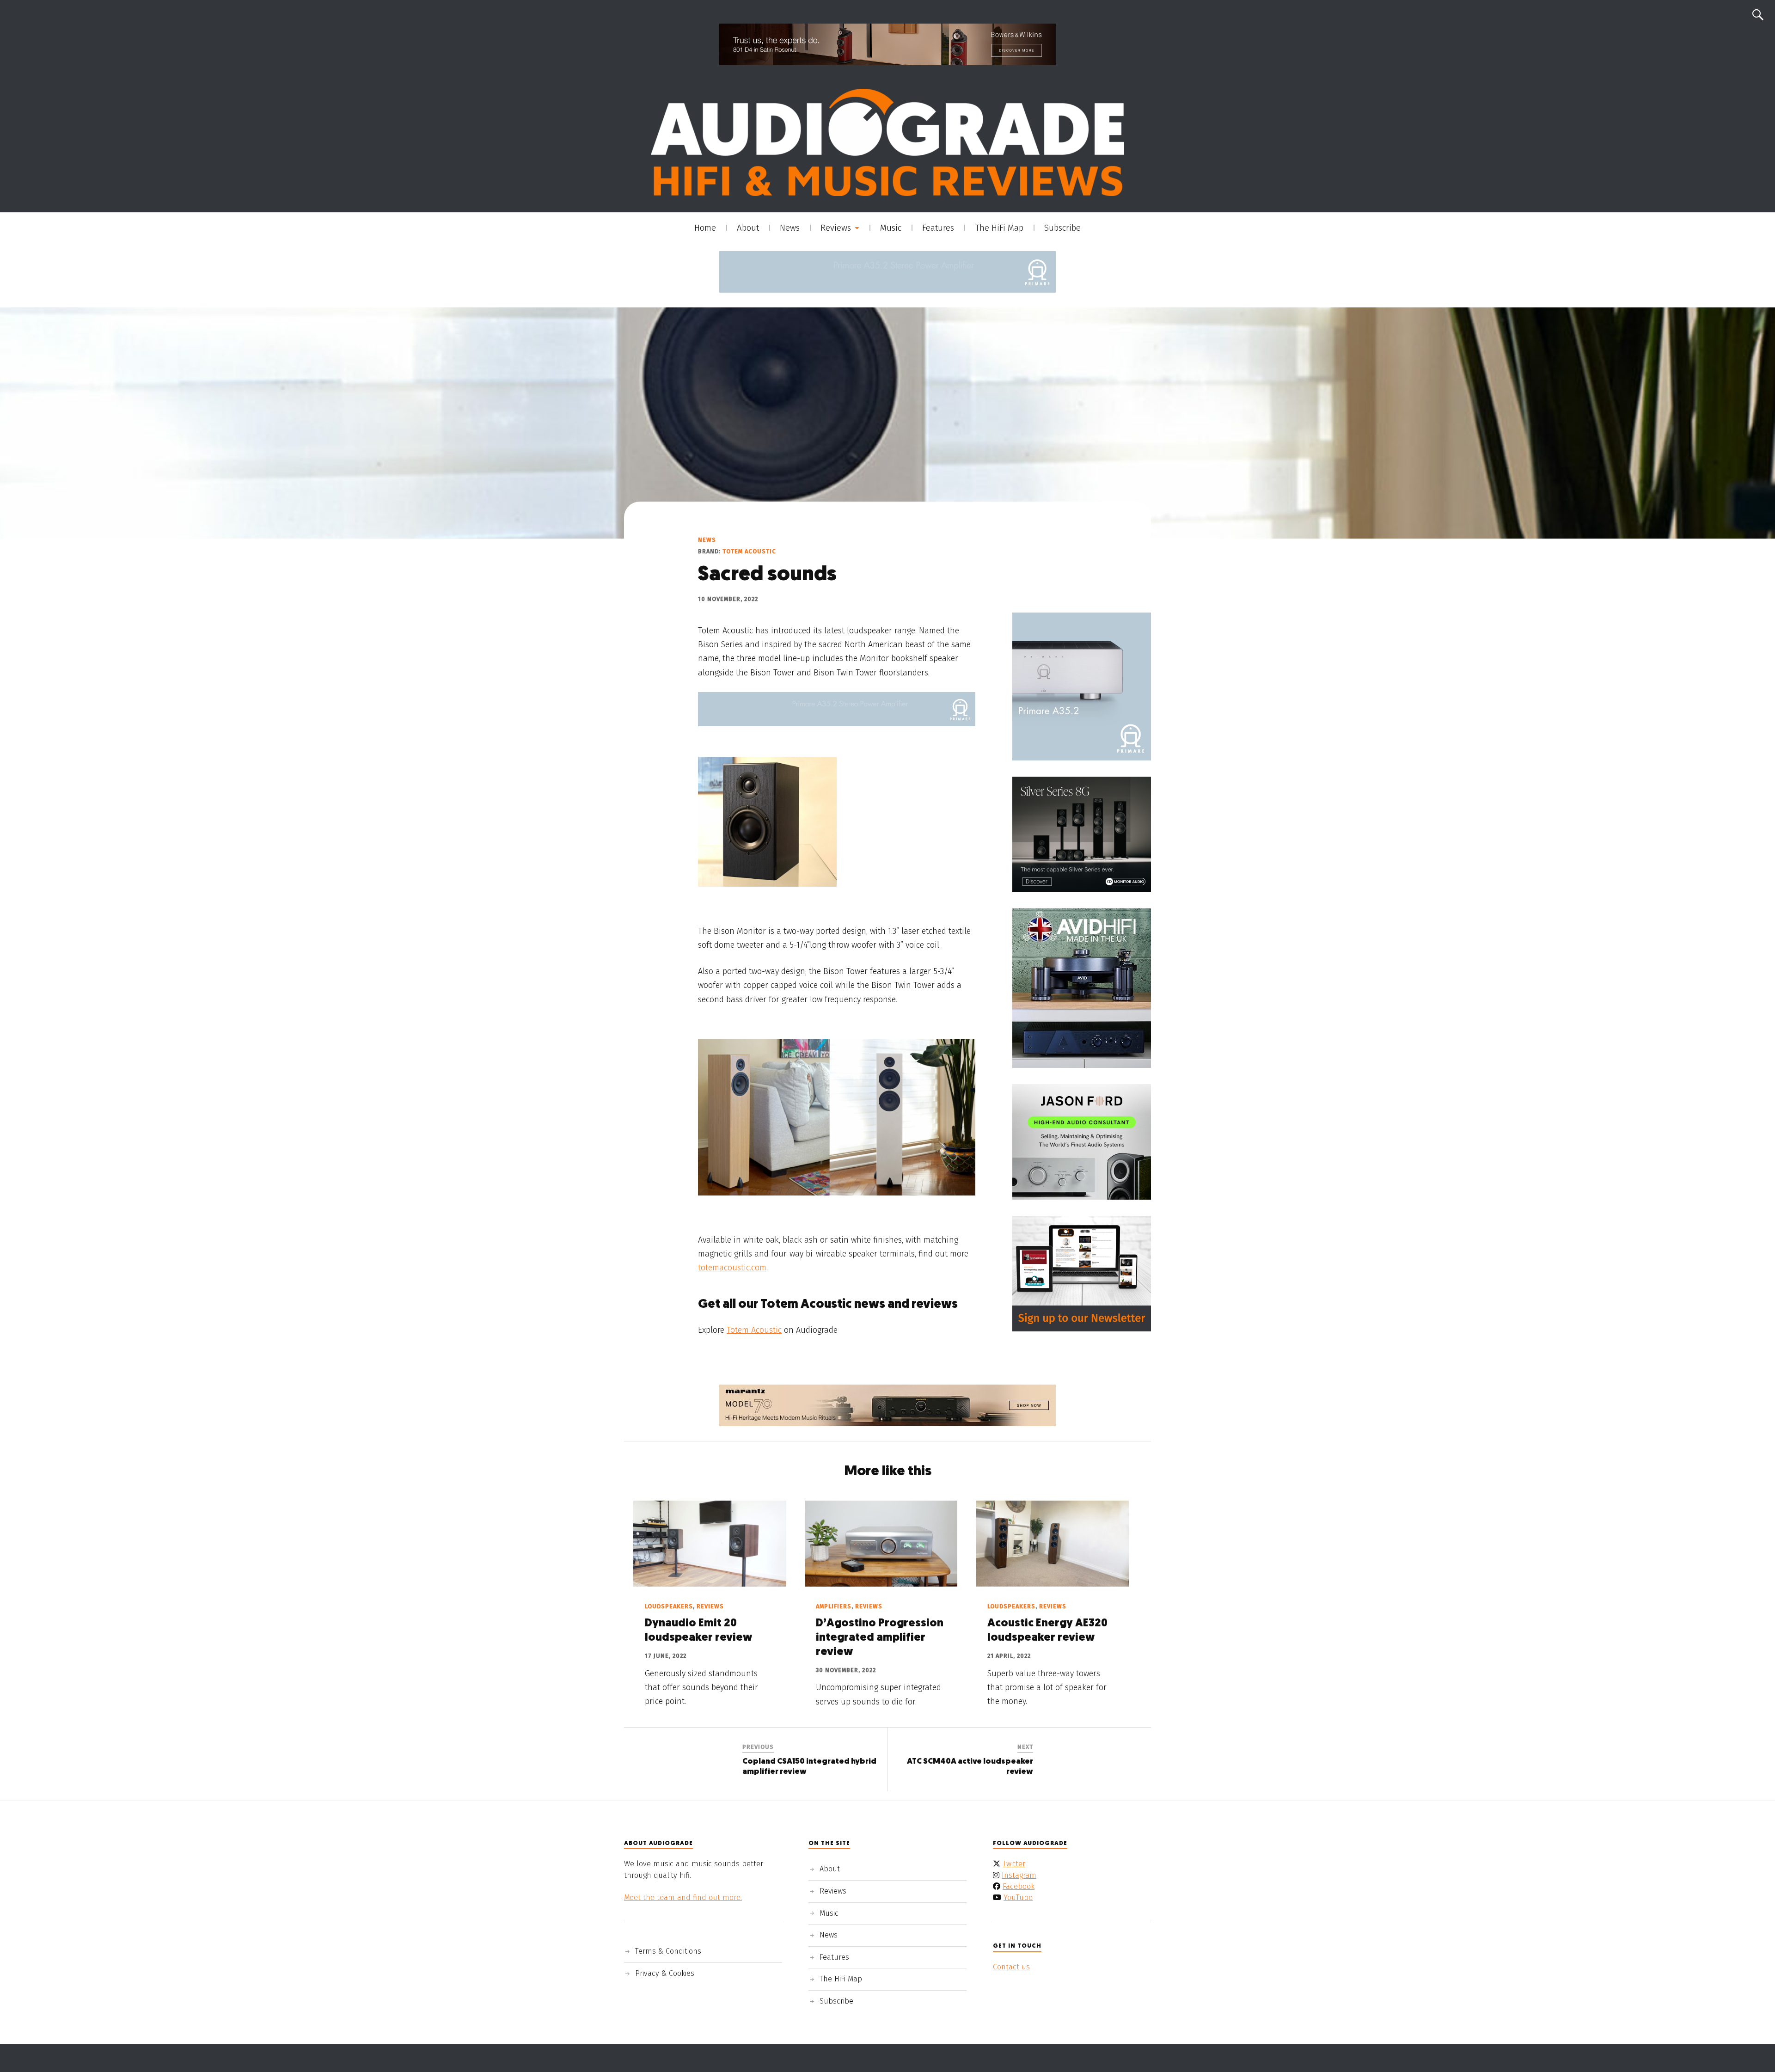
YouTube (1018, 1897)
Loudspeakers (669, 1606)
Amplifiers (834, 1606)
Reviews (836, 228)
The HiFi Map (999, 228)
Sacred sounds (767, 575)
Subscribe (1062, 228)
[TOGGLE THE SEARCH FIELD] (1758, 15)
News (790, 228)
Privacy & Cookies (665, 1973)
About (748, 228)
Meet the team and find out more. (683, 1897)
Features (938, 228)
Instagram (1019, 1875)
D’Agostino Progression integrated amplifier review (880, 1638)
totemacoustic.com (732, 1268)
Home (705, 228)
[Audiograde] (887, 142)
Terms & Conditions (668, 1951)
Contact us (1011, 1967)
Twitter (1014, 1864)
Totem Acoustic (749, 551)
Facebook (1019, 1886)
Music (891, 228)
